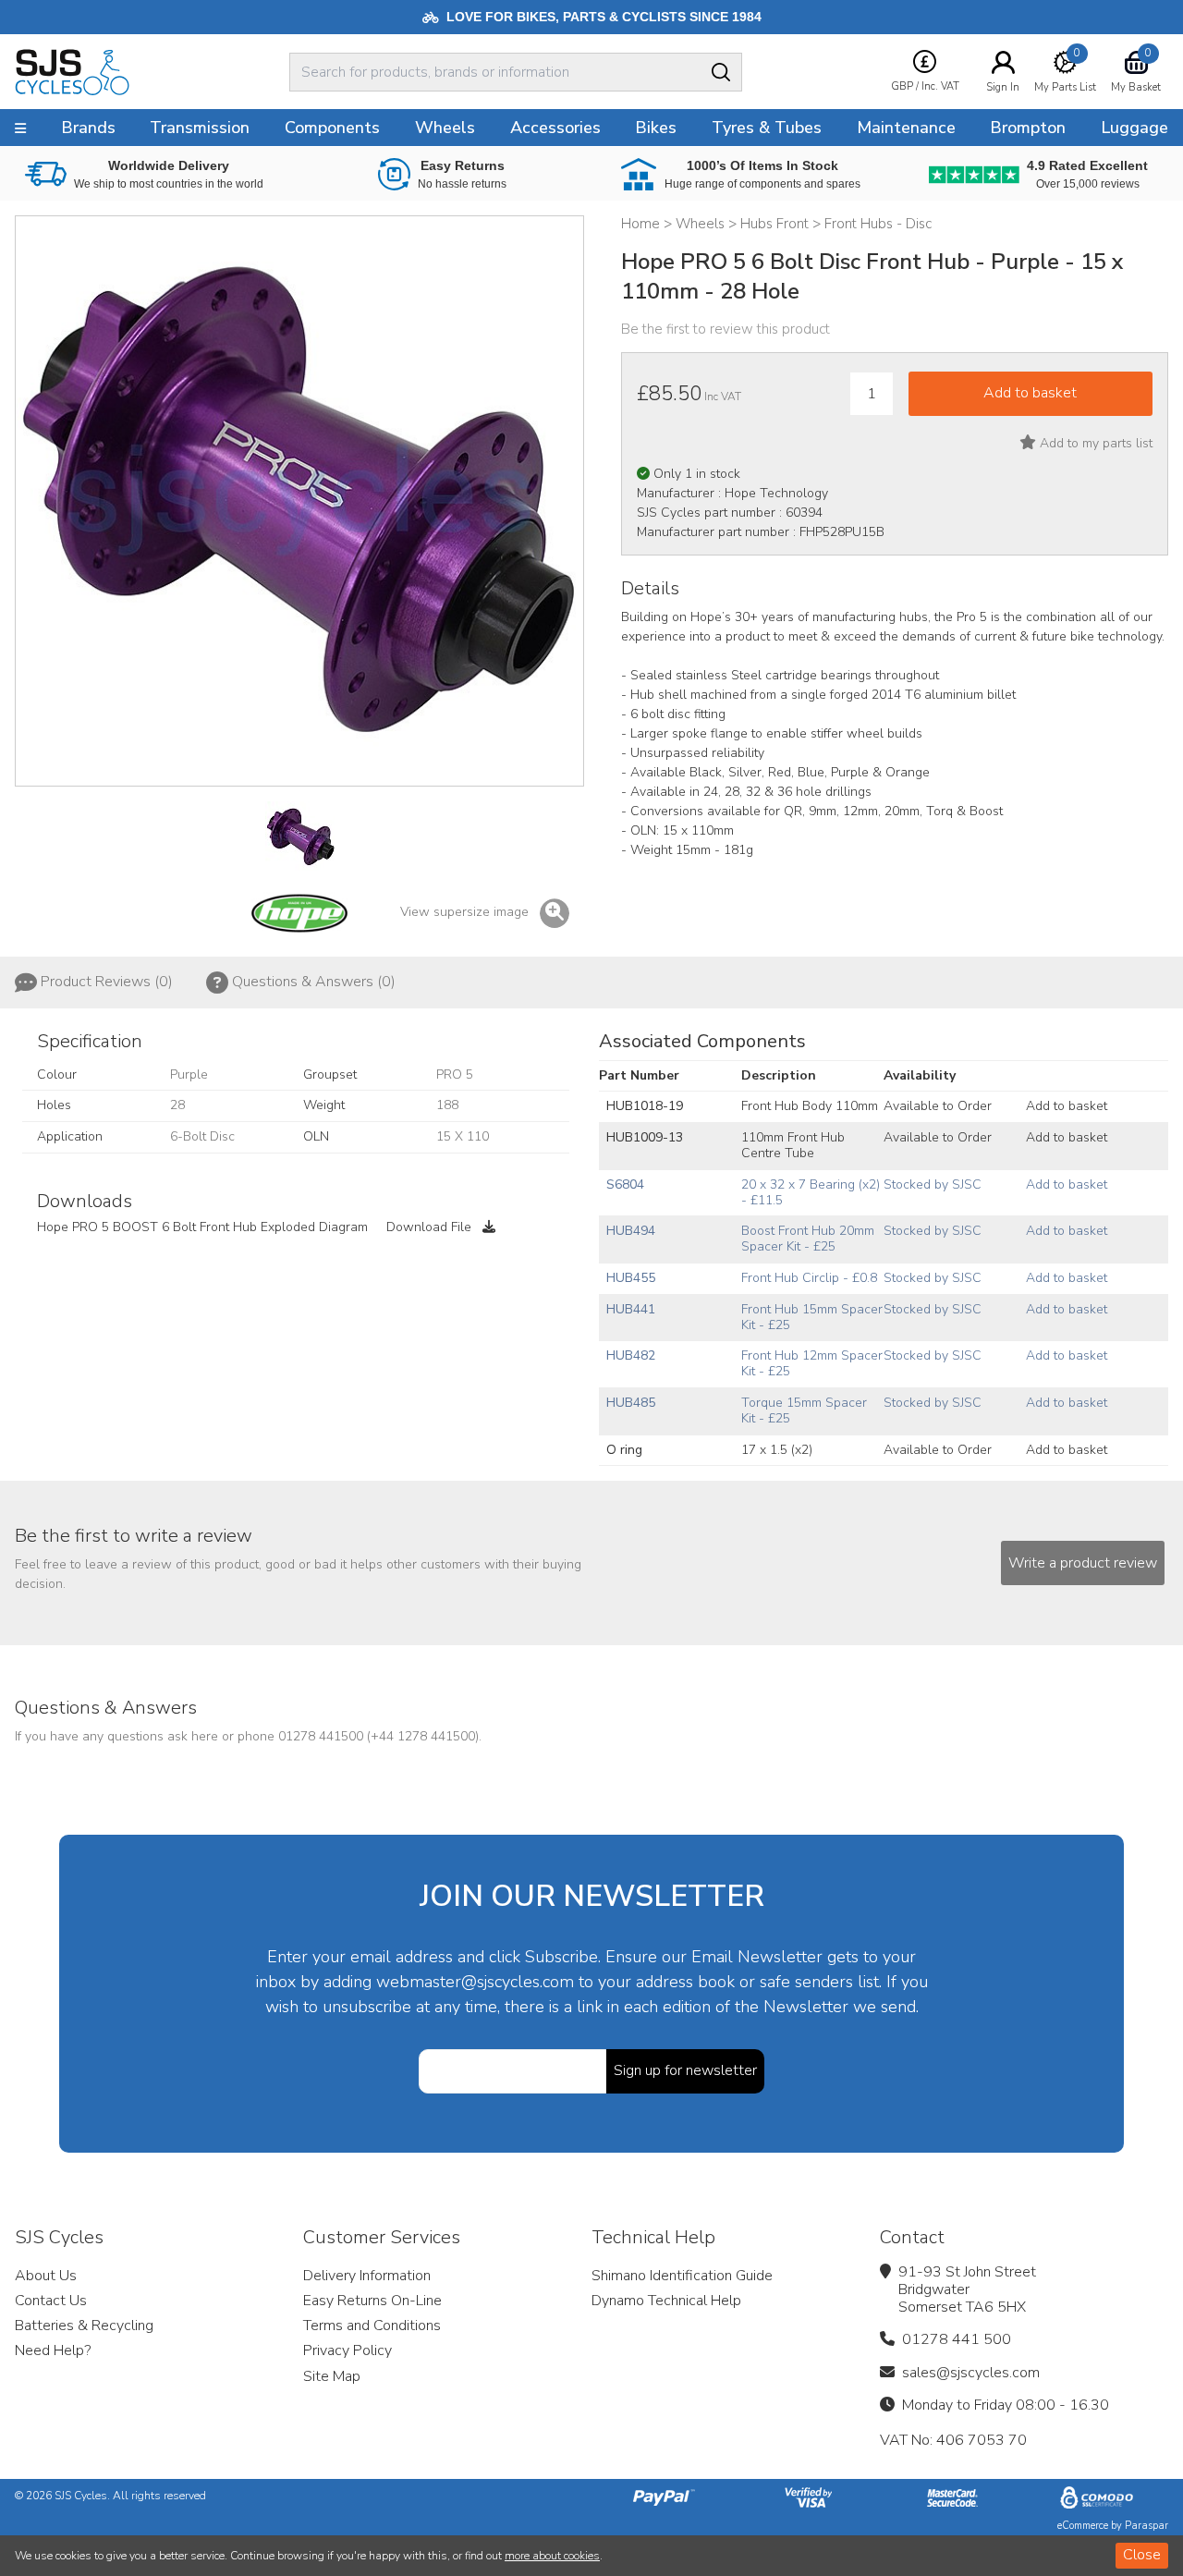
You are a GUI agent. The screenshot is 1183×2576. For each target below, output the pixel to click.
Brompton (1028, 128)
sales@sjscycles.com (971, 2373)
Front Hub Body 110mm (810, 1106)
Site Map (332, 2376)
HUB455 (631, 1278)
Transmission (200, 128)
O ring (624, 1450)
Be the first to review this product (726, 329)
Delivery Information (367, 2276)
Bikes (656, 128)
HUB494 (631, 1231)
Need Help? (53, 2350)
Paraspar (1146, 2526)
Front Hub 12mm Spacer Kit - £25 (812, 1363)
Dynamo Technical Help (666, 2301)
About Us (46, 2276)
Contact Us (51, 2301)
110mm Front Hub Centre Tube (793, 1145)
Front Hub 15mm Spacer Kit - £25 (812, 1317)
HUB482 (631, 1355)
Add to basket (1067, 1106)
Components (332, 128)
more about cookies (552, 2556)
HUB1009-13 (645, 1137)
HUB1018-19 (645, 1106)
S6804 (625, 1184)
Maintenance (906, 128)
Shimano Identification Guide (682, 2276)
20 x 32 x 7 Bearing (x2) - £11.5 (811, 1192)
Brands (88, 128)
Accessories (555, 128)
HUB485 (631, 1403)
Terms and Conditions (372, 2326)
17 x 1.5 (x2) (777, 1450)
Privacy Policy (348, 2350)
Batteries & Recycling (84, 2326)
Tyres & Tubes (767, 128)
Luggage (1134, 128)
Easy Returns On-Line (372, 2301)
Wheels (445, 128)
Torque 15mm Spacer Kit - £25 (804, 1410)
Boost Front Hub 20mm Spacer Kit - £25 (808, 1239)
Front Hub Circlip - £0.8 (809, 1278)
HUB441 (631, 1309)
